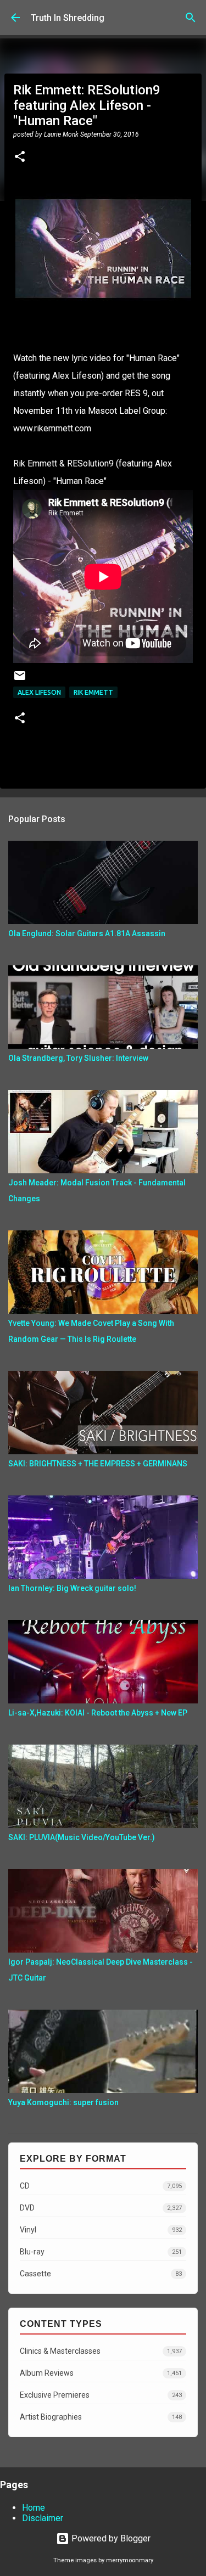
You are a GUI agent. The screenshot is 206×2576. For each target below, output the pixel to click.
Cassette (101, 2274)
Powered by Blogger (110, 2538)
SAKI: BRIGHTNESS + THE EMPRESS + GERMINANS (98, 1464)
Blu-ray (101, 2252)
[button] (20, 158)
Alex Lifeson (39, 692)
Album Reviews (101, 2373)
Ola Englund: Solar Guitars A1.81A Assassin (87, 933)
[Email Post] (20, 680)
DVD (101, 2208)
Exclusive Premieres (101, 2395)
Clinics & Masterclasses (101, 2351)
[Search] (191, 18)
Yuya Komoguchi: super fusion (63, 2102)
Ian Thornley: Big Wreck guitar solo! (72, 1588)
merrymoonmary (130, 2560)
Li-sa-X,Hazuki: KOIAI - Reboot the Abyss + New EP (98, 1713)
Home (34, 2508)
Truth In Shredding (68, 18)
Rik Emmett (93, 692)
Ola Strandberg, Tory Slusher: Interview (78, 1058)
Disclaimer (43, 2518)
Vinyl (101, 2230)
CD (101, 2186)
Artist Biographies (101, 2417)
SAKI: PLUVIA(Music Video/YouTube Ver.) (82, 1837)
